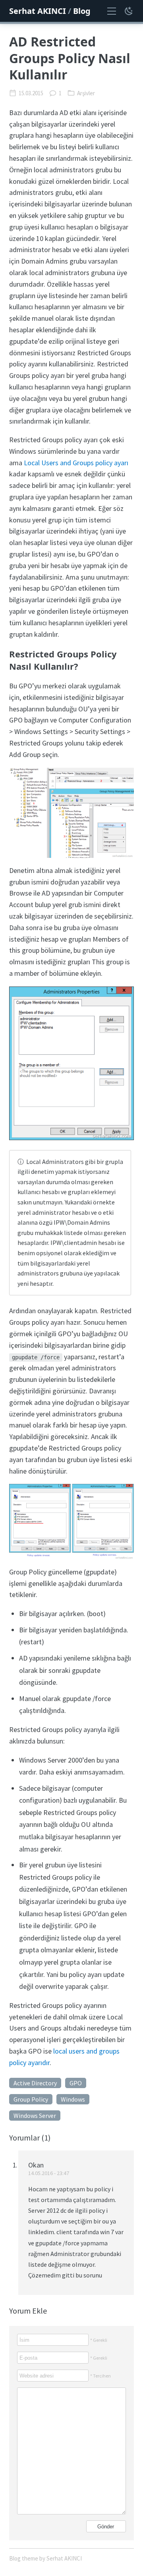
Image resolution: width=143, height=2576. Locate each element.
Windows (73, 2099)
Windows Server (35, 2116)
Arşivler (86, 93)
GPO (76, 2083)
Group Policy (31, 2099)
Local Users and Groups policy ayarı (76, 463)
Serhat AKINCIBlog (50, 11)
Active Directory (35, 2083)
